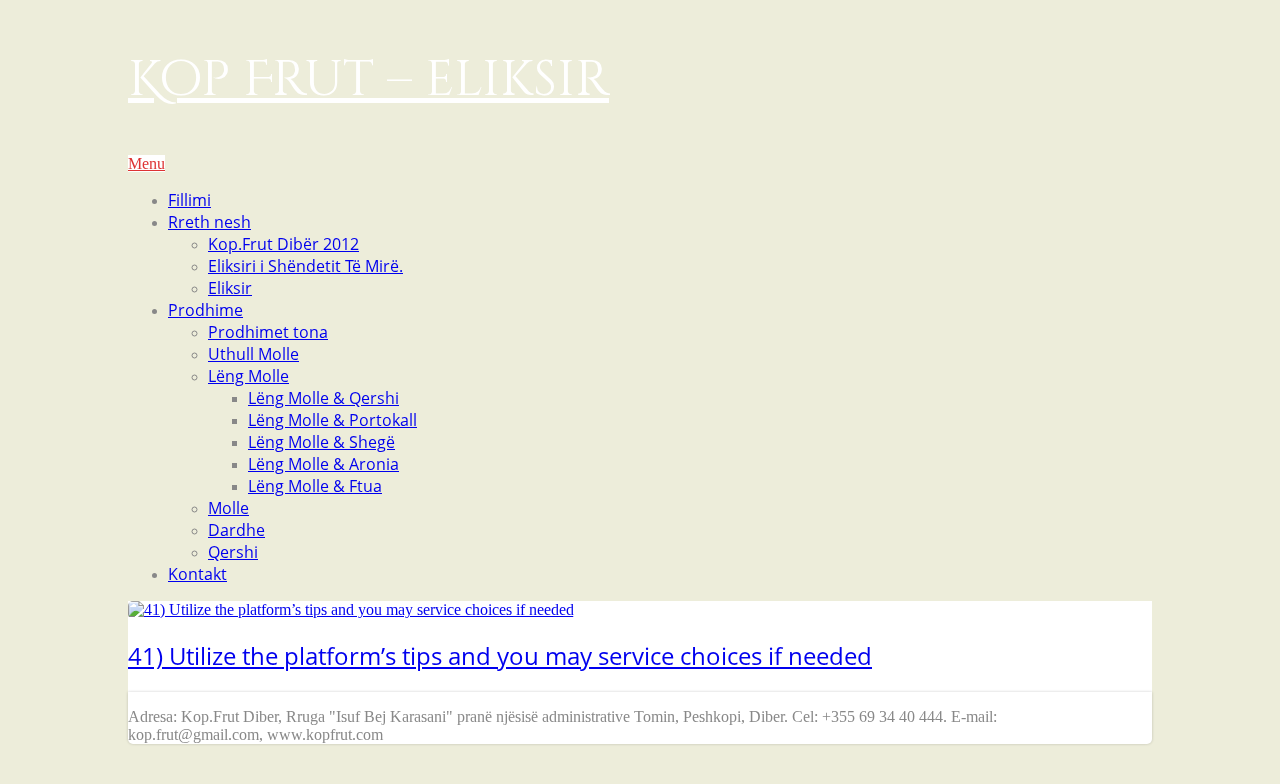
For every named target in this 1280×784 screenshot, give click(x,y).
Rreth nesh (209, 222)
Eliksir (230, 288)
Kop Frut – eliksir (368, 80)
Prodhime (205, 310)
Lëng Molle (248, 376)
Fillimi (189, 200)
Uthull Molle (253, 354)
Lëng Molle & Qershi (323, 398)
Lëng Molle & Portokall (332, 420)
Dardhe (236, 530)
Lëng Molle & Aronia (323, 464)
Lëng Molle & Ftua (315, 486)
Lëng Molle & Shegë (321, 442)
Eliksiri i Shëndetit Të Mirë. (305, 266)
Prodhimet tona (268, 332)
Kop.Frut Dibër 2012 (283, 244)
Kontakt (197, 574)
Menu (146, 163)
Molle (228, 508)
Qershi (233, 552)
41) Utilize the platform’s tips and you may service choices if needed (500, 655)
